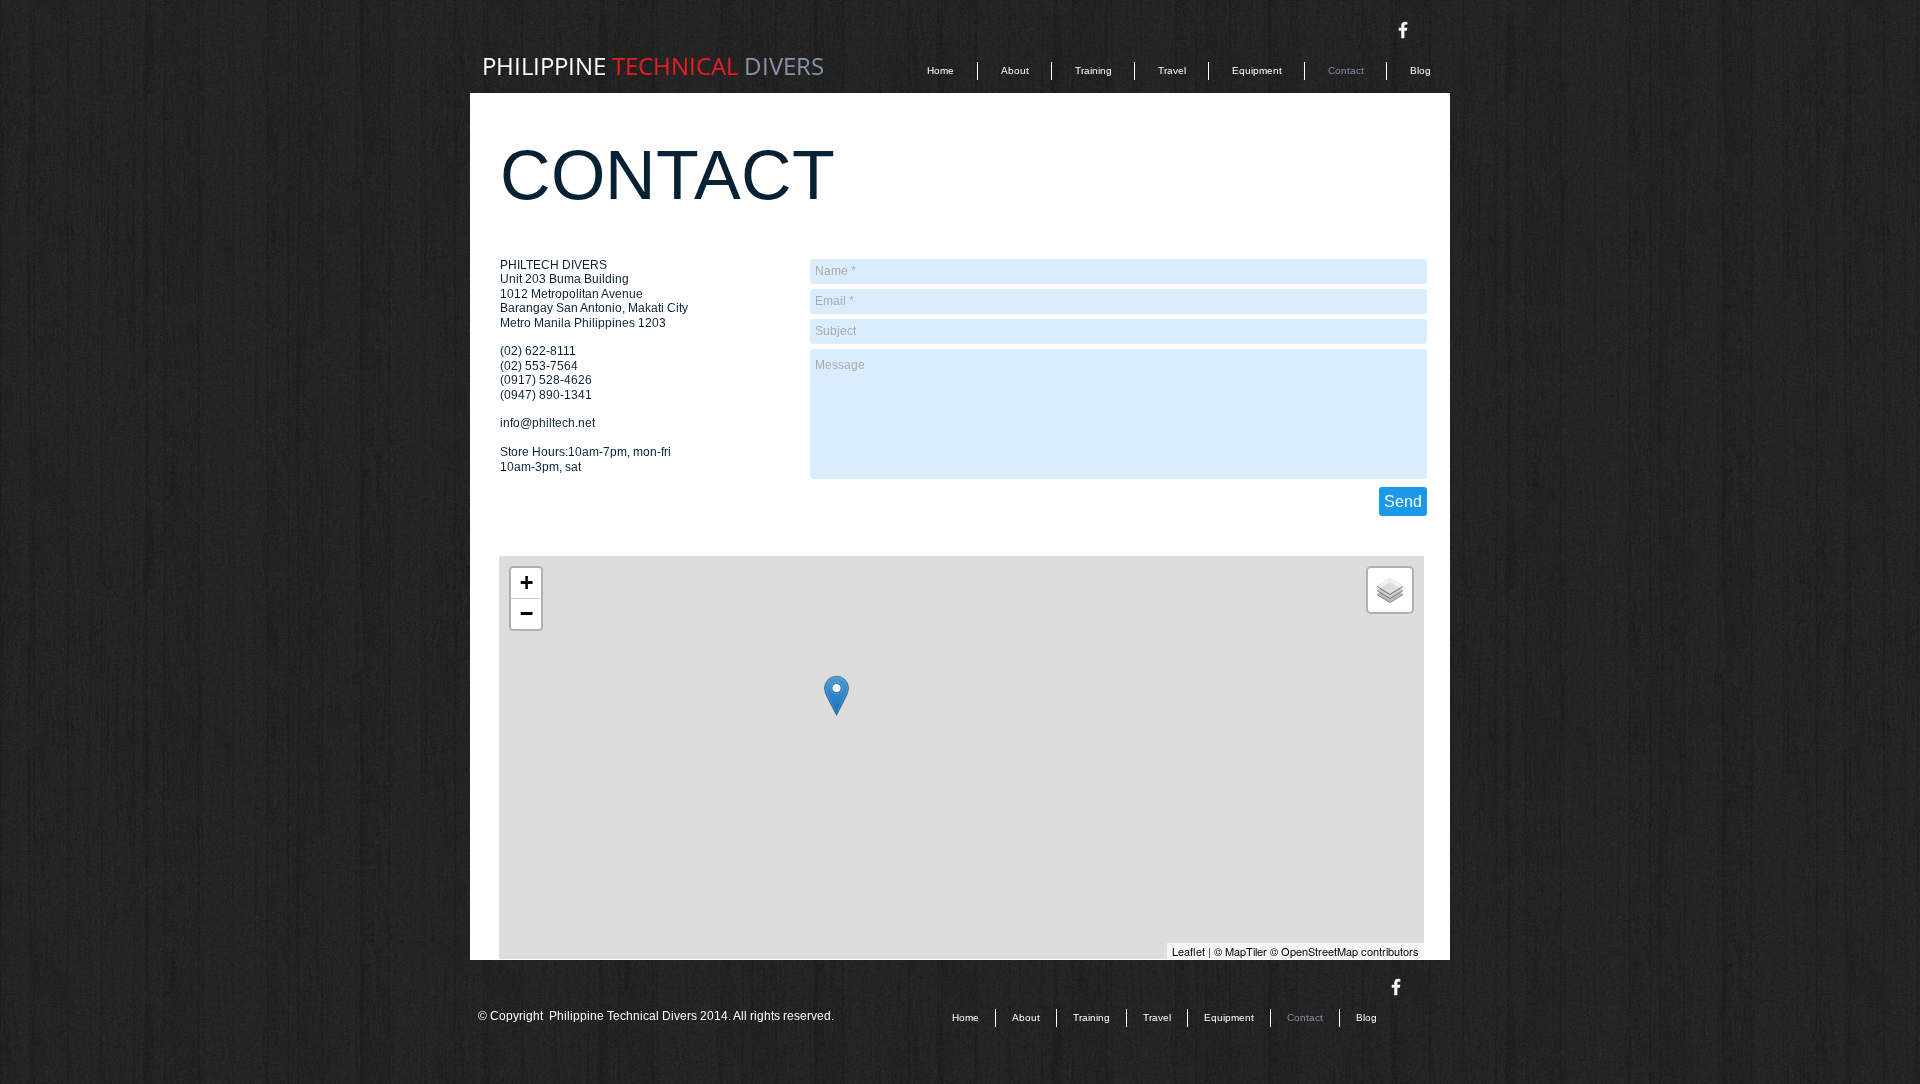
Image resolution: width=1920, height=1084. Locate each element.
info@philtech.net (547, 423)
